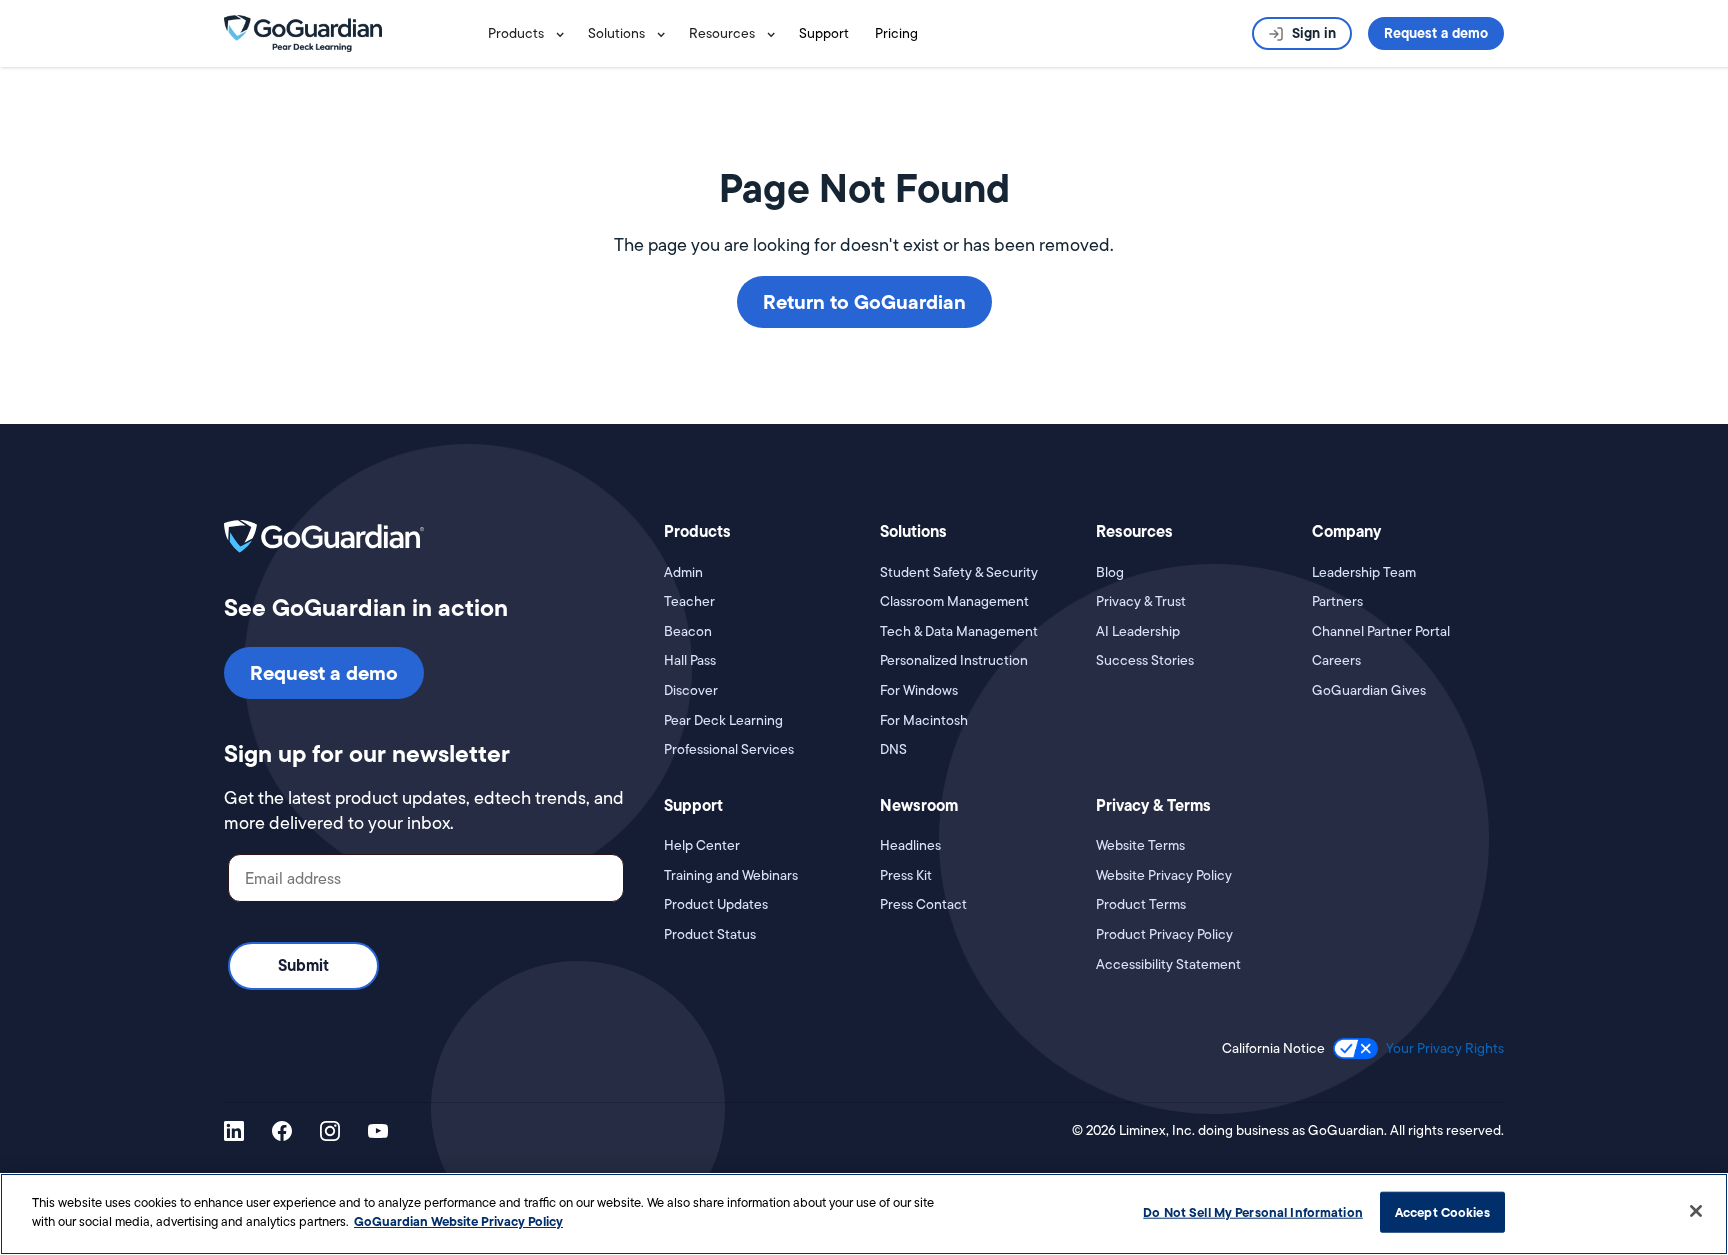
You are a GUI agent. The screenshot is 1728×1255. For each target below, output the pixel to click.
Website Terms (1140, 845)
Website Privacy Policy (1164, 875)
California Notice (1273, 1048)
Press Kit (906, 875)
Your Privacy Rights (1445, 1048)
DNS (893, 749)
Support (824, 33)
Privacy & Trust (1141, 601)
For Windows (919, 690)
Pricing (896, 33)
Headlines (910, 845)
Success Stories (1145, 660)
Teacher (689, 601)
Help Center (702, 845)
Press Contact (923, 904)
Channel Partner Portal (1381, 631)
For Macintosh (924, 720)
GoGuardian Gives (1369, 690)
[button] (530, 33)
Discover (691, 690)
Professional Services (729, 749)
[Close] (1696, 1211)
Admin (683, 572)
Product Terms (1141, 904)
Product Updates (716, 904)
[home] (303, 32)
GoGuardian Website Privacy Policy (458, 1221)
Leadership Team (1364, 572)
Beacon (688, 631)
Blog (1110, 572)
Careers (1336, 660)
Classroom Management (954, 601)
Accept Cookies (1442, 1212)
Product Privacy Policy (1164, 934)
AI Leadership (1138, 631)
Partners (1337, 601)
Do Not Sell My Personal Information (1253, 1212)
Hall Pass (690, 660)
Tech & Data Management (959, 631)
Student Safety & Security (959, 572)
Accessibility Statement (1168, 964)
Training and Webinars (731, 875)
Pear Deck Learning (723, 720)
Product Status (710, 934)
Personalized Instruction (954, 660)
